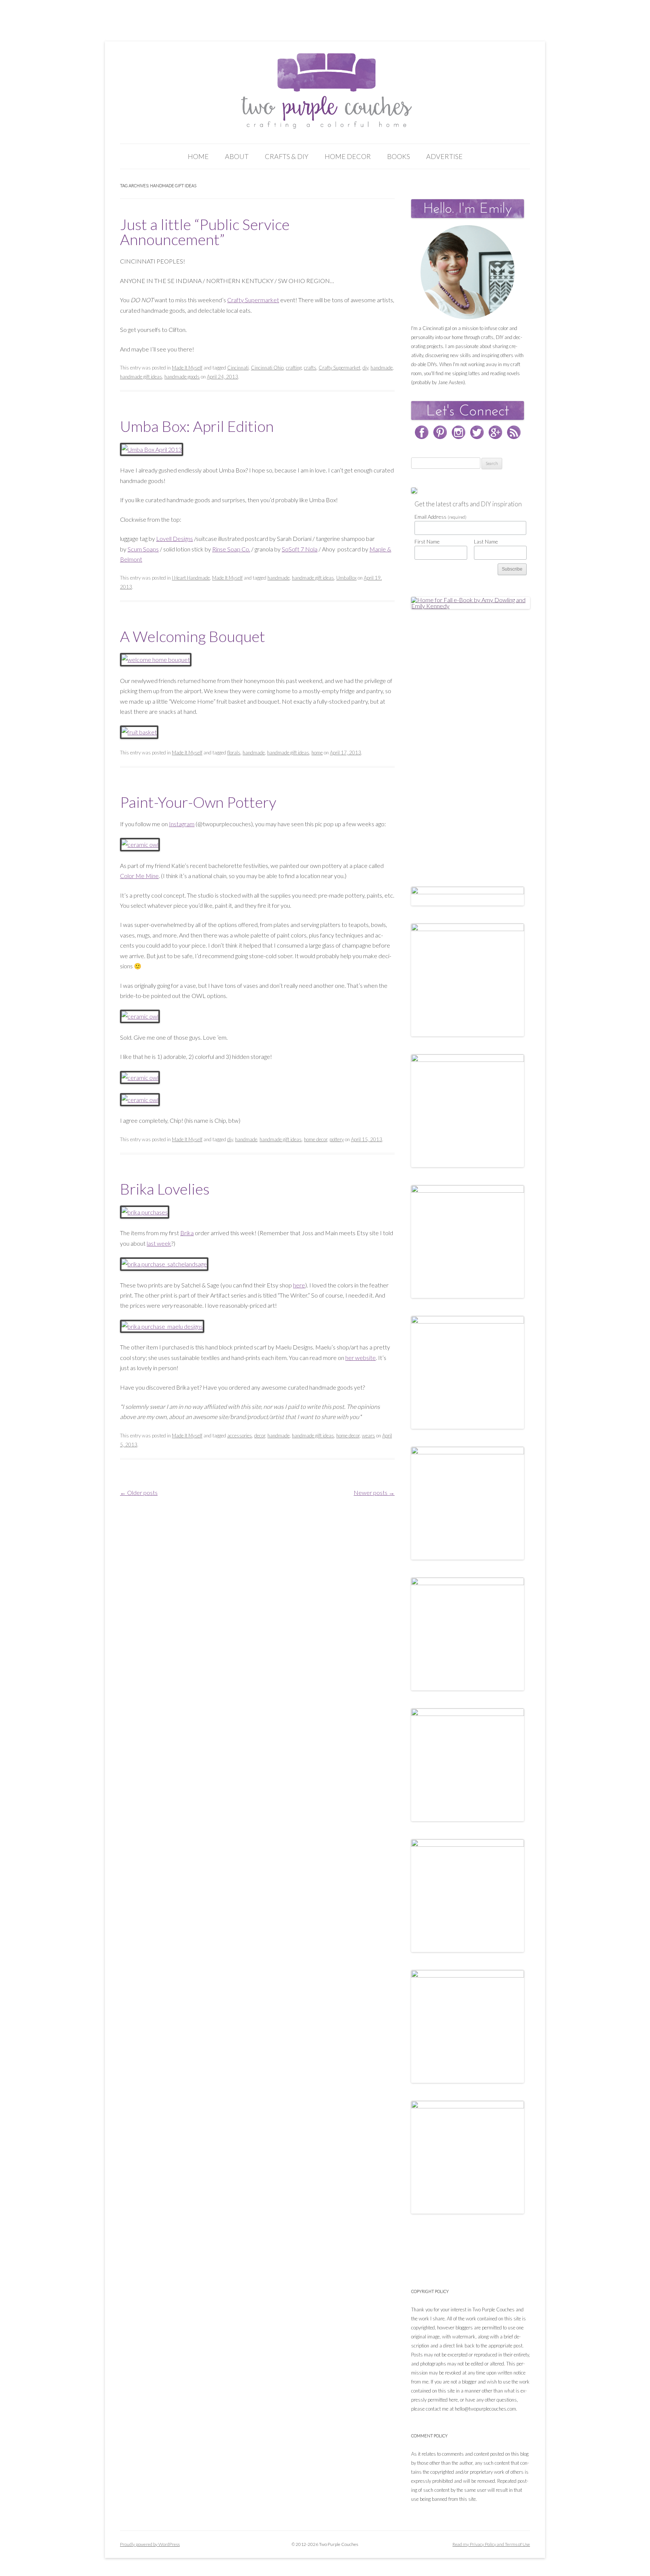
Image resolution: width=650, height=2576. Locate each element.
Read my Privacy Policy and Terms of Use (491, 2544)
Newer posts (374, 1492)
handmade (382, 368)
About (237, 156)
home (317, 753)
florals (234, 753)
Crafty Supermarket (253, 300)
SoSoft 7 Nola (300, 549)
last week (159, 1243)
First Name (427, 541)
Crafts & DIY (287, 156)
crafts (310, 368)
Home (198, 156)
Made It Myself (187, 368)
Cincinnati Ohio (267, 368)
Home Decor (348, 156)
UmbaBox (346, 578)
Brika (187, 1233)
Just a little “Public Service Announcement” (205, 232)
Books (399, 156)
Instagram (182, 824)
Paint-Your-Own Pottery (198, 802)
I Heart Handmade (191, 578)
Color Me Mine (139, 876)
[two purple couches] (325, 91)
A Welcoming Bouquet (193, 636)
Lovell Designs (175, 538)
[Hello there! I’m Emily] (468, 272)
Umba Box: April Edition (197, 426)
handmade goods (182, 377)
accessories (240, 1436)
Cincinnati (238, 368)
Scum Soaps (143, 549)
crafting (294, 368)
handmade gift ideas (141, 377)
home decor (316, 1139)
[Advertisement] (468, 740)
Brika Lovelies (165, 1189)
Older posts (139, 1492)
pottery (337, 1139)
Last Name (486, 541)
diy (365, 368)
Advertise (444, 156)
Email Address (440, 517)
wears (368, 1436)
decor (260, 1436)
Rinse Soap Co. (231, 549)
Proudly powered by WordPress (150, 2544)
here (299, 1285)
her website (361, 1358)
